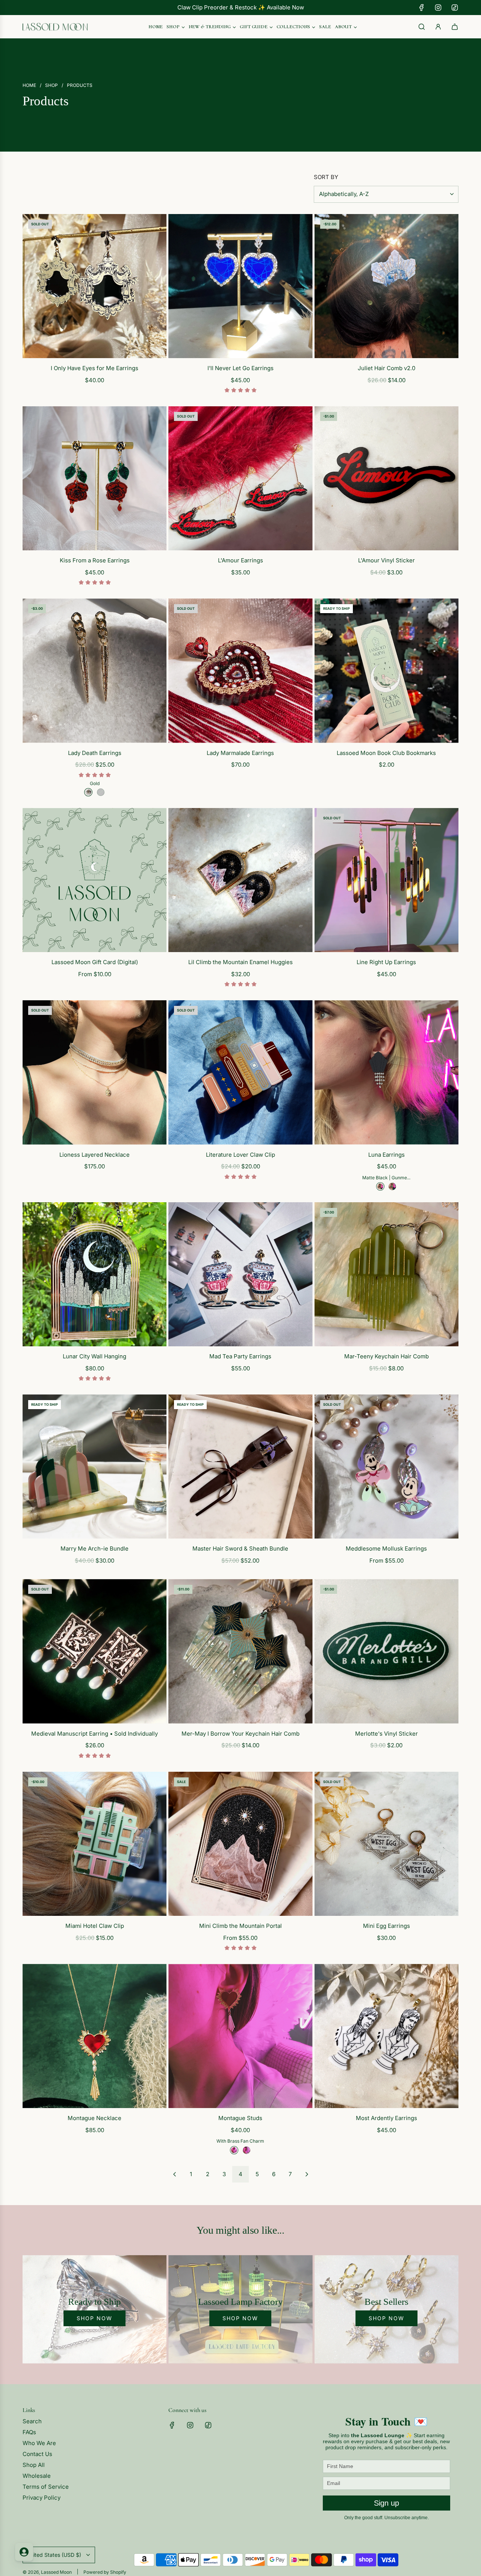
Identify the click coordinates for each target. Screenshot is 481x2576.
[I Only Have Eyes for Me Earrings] (95, 286)
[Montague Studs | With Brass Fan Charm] (234, 2150)
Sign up (386, 2503)
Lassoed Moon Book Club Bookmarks (386, 753)
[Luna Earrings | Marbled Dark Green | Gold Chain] (392, 1186)
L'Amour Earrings (240, 560)
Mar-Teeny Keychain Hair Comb (386, 1356)
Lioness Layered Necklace (95, 1155)
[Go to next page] (307, 2174)
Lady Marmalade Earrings (240, 753)
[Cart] (455, 27)
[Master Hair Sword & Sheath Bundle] (240, 1466)
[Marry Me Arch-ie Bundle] (95, 1466)
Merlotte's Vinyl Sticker (386, 1734)
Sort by (326, 177)
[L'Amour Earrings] (240, 478)
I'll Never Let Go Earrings (240, 368)
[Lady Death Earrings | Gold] (88, 792)
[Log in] (438, 27)
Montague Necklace (95, 2118)
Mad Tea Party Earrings (240, 1356)
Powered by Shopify (105, 2572)
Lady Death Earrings (95, 753)
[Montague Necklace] (95, 2036)
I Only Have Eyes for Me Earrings (95, 368)
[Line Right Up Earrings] (386, 880)
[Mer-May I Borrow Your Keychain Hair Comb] (240, 1651)
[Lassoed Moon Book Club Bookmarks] (386, 671)
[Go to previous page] (174, 2174)
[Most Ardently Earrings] (386, 2036)
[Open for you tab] (24, 2552)
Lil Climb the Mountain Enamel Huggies (240, 962)
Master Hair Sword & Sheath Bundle (240, 1548)
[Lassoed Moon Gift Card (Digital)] (95, 880)
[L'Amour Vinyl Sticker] (386, 478)
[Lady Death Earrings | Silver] (101, 792)
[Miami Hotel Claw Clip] (95, 1844)
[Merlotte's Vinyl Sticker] (386, 1651)
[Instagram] (438, 8)
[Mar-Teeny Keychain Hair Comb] (386, 1274)
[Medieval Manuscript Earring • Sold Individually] (95, 1651)
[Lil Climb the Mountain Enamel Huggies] (240, 880)
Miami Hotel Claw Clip (95, 1926)
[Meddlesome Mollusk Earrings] (386, 1466)
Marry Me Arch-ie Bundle (95, 1548)
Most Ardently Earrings (386, 2118)
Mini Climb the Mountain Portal (240, 1926)
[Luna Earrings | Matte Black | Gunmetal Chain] (380, 1186)
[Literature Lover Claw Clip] (240, 1072)
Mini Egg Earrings (386, 1926)
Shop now (95, 2318)
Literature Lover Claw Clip (240, 1155)
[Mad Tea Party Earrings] (240, 1274)
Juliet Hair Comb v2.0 (386, 368)
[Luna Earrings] (386, 1072)
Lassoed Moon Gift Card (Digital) (95, 962)
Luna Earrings (386, 1155)
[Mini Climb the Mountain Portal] (240, 1844)
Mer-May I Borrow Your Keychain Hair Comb (240, 1734)
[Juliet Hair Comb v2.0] (386, 286)
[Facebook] (422, 8)
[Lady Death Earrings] (95, 671)
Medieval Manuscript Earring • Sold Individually (95, 1734)
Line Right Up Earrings (386, 962)
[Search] (422, 27)
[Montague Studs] (240, 2036)
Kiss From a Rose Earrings (95, 560)
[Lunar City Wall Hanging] (95, 1274)
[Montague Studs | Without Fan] (247, 2150)
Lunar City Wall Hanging (95, 1356)
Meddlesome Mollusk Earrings (386, 1548)
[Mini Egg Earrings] (386, 1844)
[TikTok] (455, 8)
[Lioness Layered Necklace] (95, 1072)
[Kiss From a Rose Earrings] (95, 478)
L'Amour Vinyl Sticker (386, 560)
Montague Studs (240, 2118)
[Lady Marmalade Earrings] (240, 671)
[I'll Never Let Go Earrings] (240, 286)
